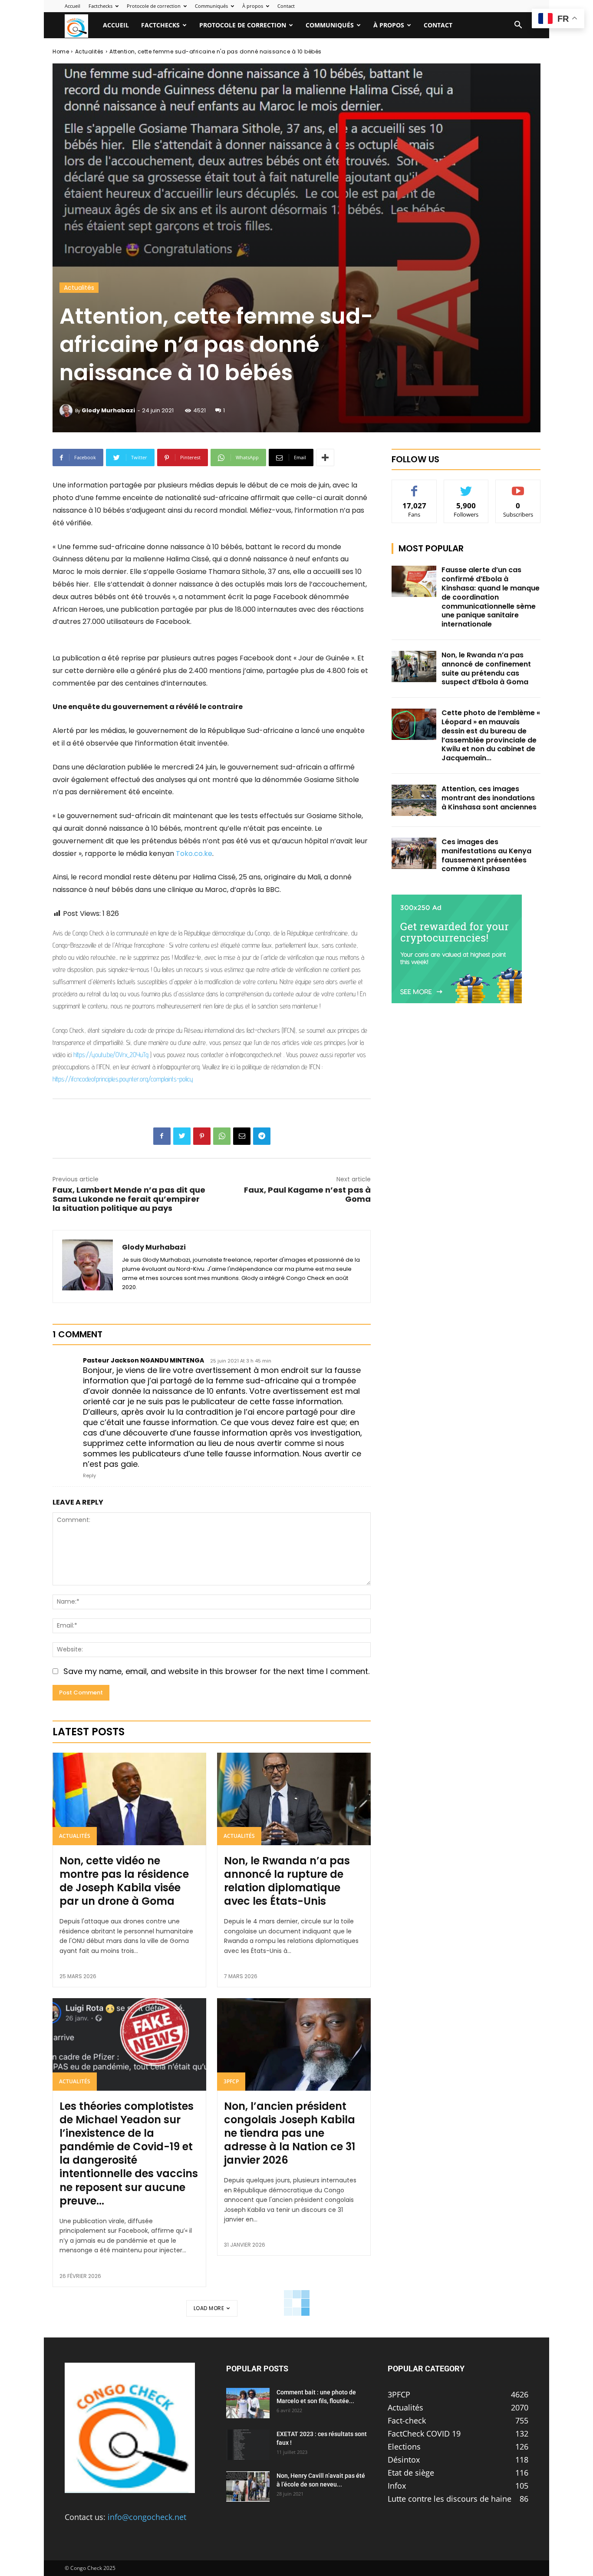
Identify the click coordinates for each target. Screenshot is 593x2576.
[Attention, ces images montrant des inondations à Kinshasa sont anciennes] (414, 800)
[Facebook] (162, 1136)
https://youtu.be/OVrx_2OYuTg (111, 1055)
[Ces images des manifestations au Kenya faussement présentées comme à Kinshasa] (414, 853)
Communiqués (211, 6)
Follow (466, 486)
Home (61, 51)
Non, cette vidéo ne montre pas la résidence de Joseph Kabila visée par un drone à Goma (124, 1881)
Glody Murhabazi (108, 410)
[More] (325, 458)
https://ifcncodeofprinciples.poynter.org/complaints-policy (123, 1079)
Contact (286, 6)
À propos (253, 6)
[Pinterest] (202, 1136)
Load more (209, 2308)
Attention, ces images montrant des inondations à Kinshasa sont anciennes (489, 798)
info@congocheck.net (147, 2517)
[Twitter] (182, 1136)
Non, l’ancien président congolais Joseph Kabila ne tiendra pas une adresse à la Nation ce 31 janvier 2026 (290, 2133)
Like (414, 486)
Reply (89, 1475)
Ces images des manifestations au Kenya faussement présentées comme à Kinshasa (486, 855)
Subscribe (518, 486)
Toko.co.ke (194, 854)
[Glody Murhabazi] (67, 411)
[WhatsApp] (222, 1136)
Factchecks (100, 6)
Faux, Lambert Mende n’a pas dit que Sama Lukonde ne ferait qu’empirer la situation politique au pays (129, 1199)
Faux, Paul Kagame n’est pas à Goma (307, 1194)
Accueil (72, 6)
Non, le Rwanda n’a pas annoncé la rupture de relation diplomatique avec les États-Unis (287, 1881)
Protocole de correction (154, 6)
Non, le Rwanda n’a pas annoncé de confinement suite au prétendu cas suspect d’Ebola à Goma (486, 668)
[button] (518, 25)
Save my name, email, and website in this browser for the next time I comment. (216, 1671)
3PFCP (231, 2081)
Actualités (89, 51)
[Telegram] (262, 1136)
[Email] (242, 1136)
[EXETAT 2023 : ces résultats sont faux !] (248, 2445)
